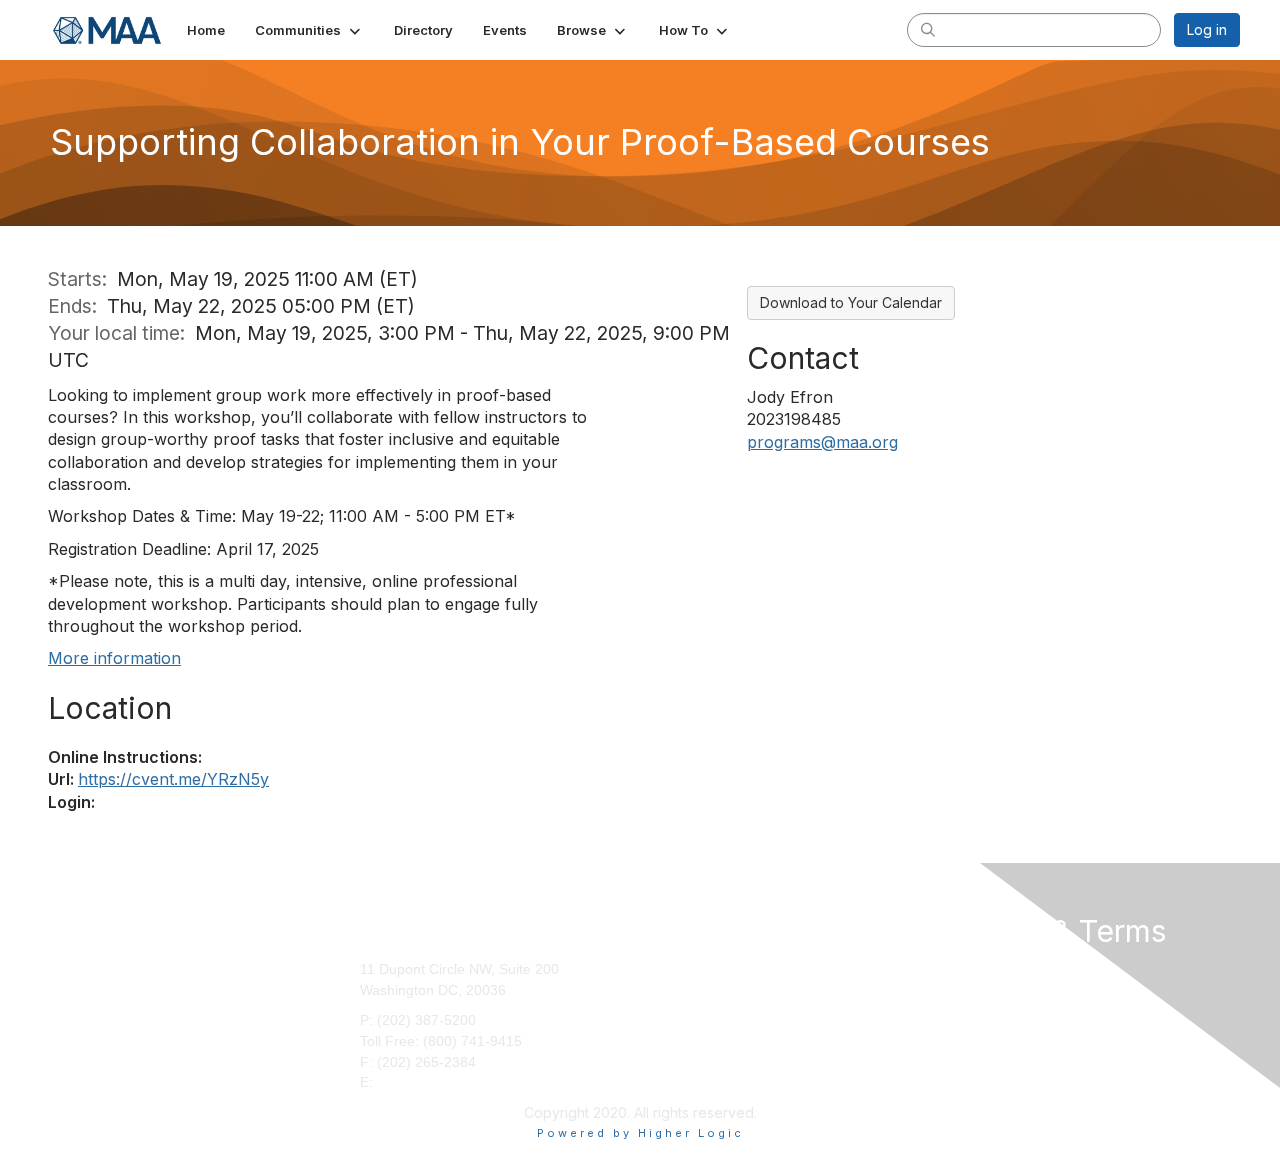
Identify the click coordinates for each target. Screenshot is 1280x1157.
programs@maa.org (822, 442)
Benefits (673, 990)
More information (114, 658)
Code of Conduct (990, 990)
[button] (309, 30)
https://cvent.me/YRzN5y (173, 779)
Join (661, 969)
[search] (928, 29)
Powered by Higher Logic (640, 1133)
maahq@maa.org (432, 1082)
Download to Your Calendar (851, 302)
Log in (1207, 29)
